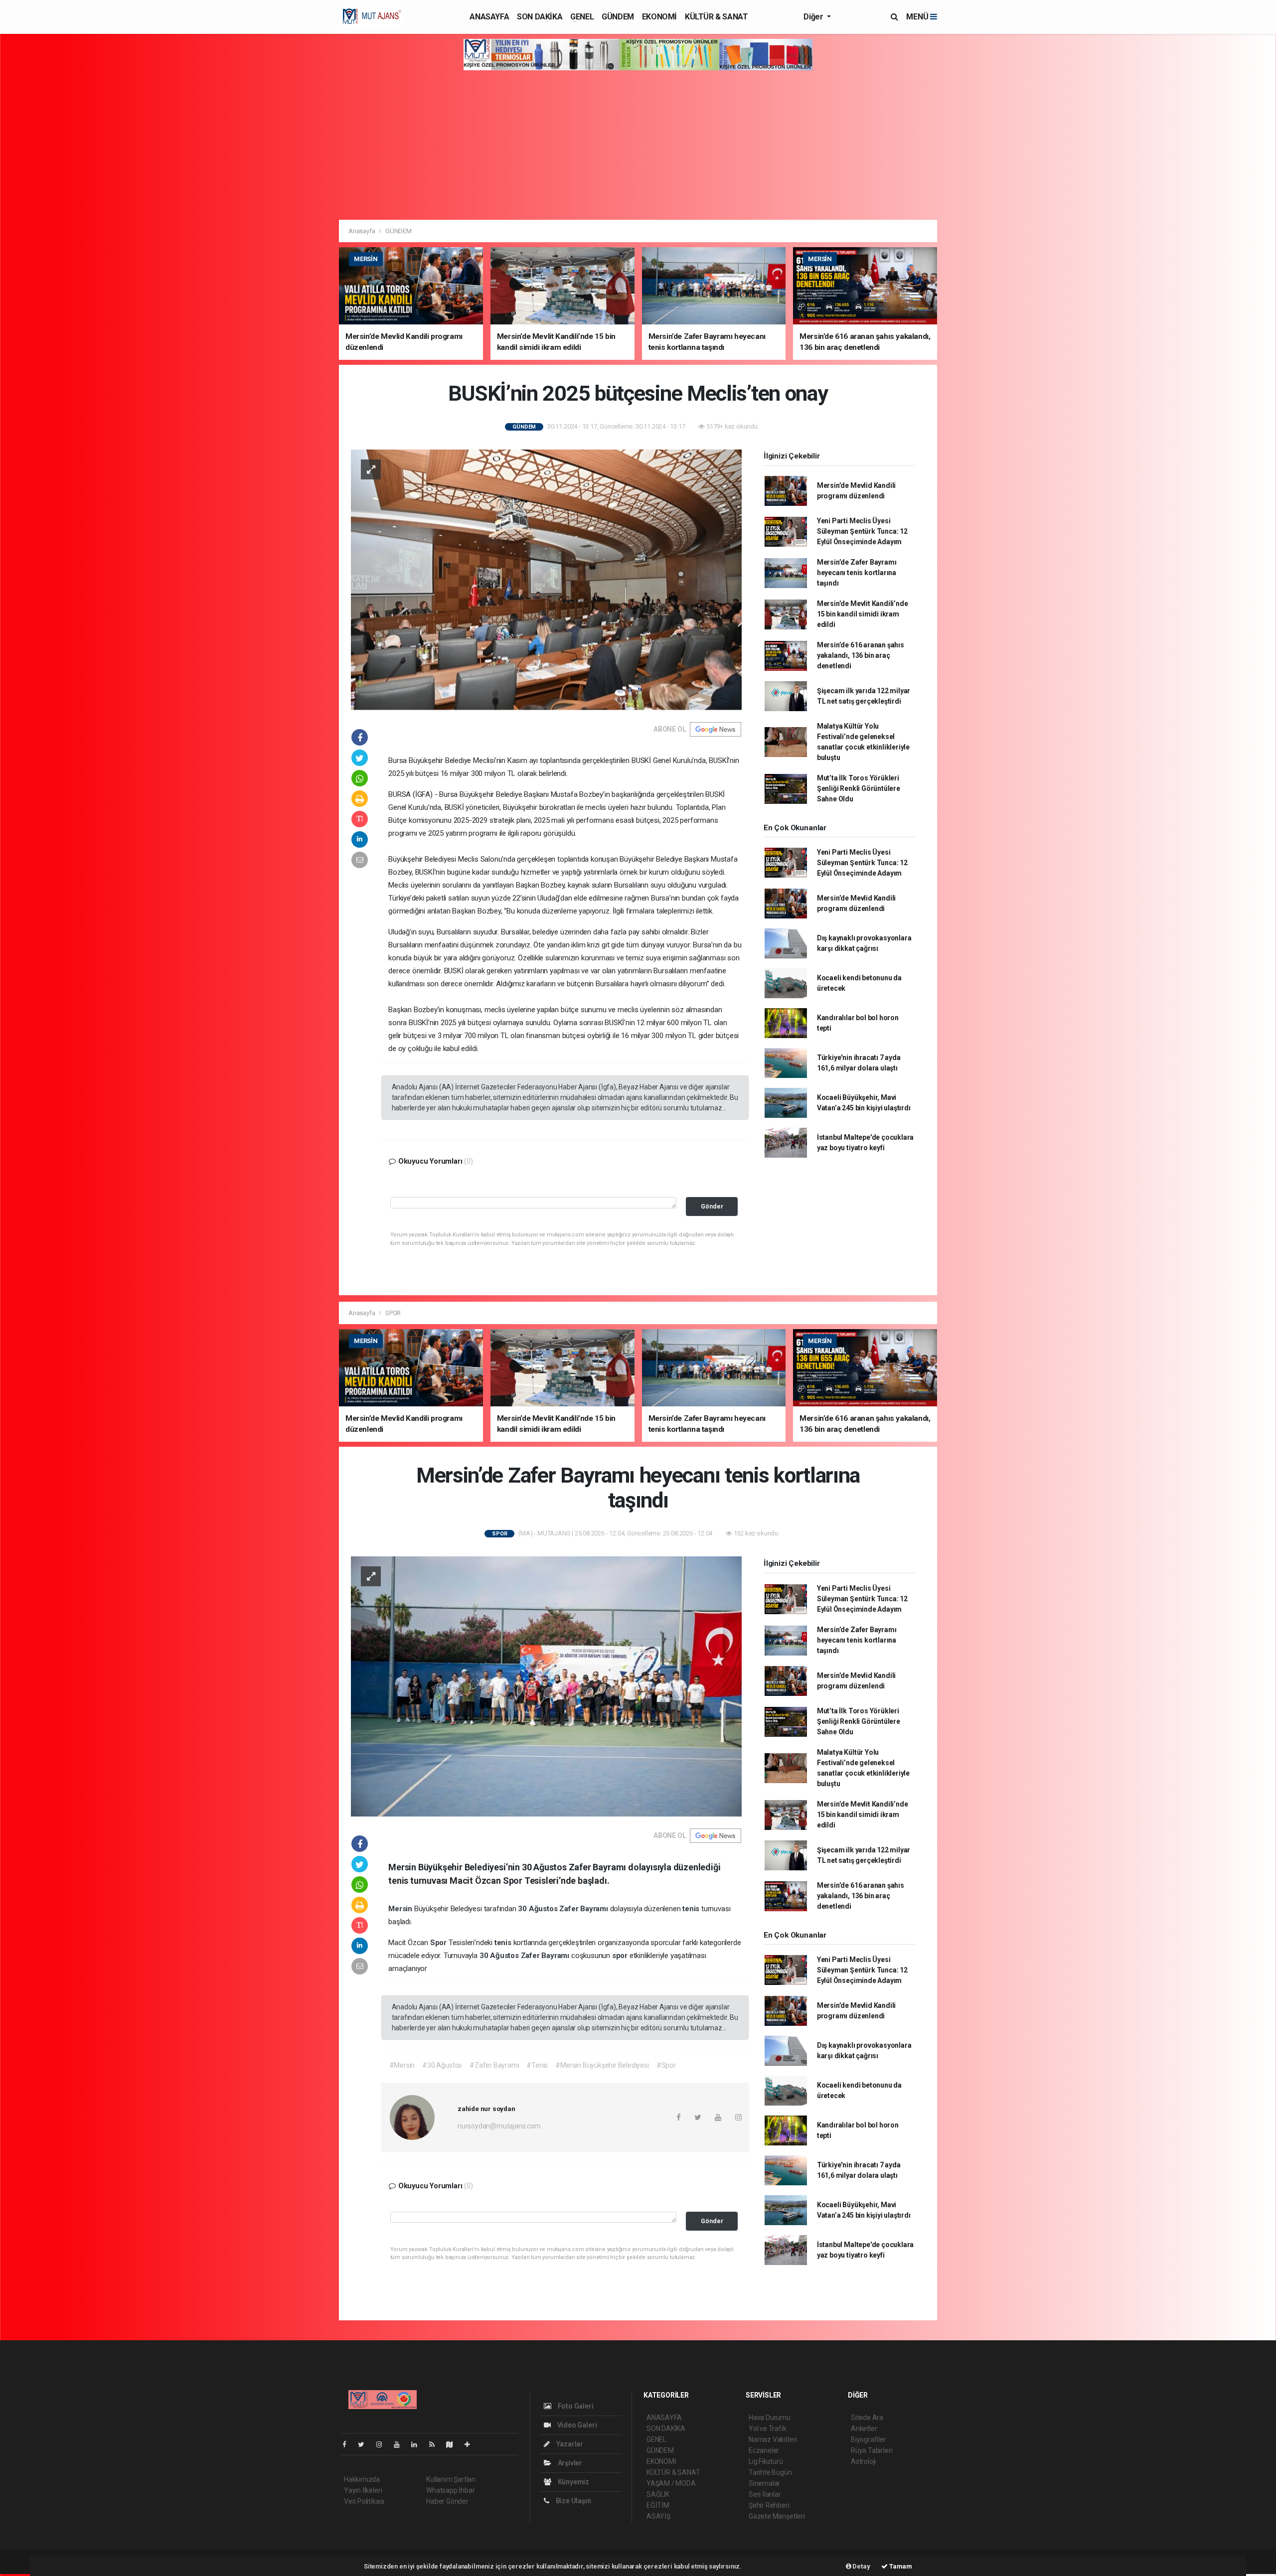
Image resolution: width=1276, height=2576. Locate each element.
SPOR (393, 1313)
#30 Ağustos (442, 2065)
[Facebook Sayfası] (348, 2444)
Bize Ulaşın (573, 2501)
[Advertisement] (638, 145)
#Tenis (537, 2065)
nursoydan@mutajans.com (499, 2126)
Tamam (900, 2566)
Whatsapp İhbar (450, 2490)
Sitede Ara (867, 2418)
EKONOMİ (659, 17)
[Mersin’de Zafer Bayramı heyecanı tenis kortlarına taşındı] (546, 1686)
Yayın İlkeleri (363, 2490)
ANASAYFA (489, 17)
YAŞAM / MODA (671, 2483)
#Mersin (402, 2065)
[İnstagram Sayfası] (383, 2444)
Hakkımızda (362, 2479)
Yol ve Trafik (768, 2428)
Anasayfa (362, 231)
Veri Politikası (364, 2501)
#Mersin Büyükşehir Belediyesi (602, 2065)
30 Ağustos (539, 1909)
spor (621, 1956)
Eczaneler (764, 2450)
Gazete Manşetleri (777, 2516)
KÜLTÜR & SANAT (716, 17)
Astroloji (863, 2461)
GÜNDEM (618, 17)
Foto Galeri (575, 2406)
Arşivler (569, 2463)
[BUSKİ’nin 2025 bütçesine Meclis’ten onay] (546, 579)
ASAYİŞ (658, 2516)
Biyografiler (869, 2439)
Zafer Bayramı (584, 1909)
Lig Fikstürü (766, 2461)
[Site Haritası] (454, 2444)
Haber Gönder (447, 2501)
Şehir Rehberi (769, 2505)
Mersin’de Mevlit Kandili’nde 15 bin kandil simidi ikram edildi (863, 614)
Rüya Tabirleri (872, 2450)
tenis (692, 1909)
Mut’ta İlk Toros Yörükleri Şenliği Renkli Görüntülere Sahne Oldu (859, 788)
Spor (439, 1943)
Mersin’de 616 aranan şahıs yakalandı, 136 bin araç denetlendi (861, 655)
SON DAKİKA (540, 17)
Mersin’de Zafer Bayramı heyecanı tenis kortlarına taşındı (857, 573)
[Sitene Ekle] (471, 2444)
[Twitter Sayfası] (365, 2444)
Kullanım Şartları (451, 2479)
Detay (861, 2566)
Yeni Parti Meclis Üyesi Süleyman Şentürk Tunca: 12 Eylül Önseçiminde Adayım (862, 531)
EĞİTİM (658, 2505)
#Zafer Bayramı (494, 2065)
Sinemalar (764, 2483)
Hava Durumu (770, 2418)
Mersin (401, 1909)
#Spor (666, 2065)
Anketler (864, 2428)
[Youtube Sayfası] (401, 2444)
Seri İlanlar (765, 2494)
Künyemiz (573, 2482)
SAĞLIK (658, 2494)
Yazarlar (569, 2444)
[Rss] (436, 2444)
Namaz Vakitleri (773, 2439)
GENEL (582, 17)
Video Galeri (576, 2425)
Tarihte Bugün (770, 2472)
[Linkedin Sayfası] (418, 2444)
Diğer (814, 17)
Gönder (712, 1206)
